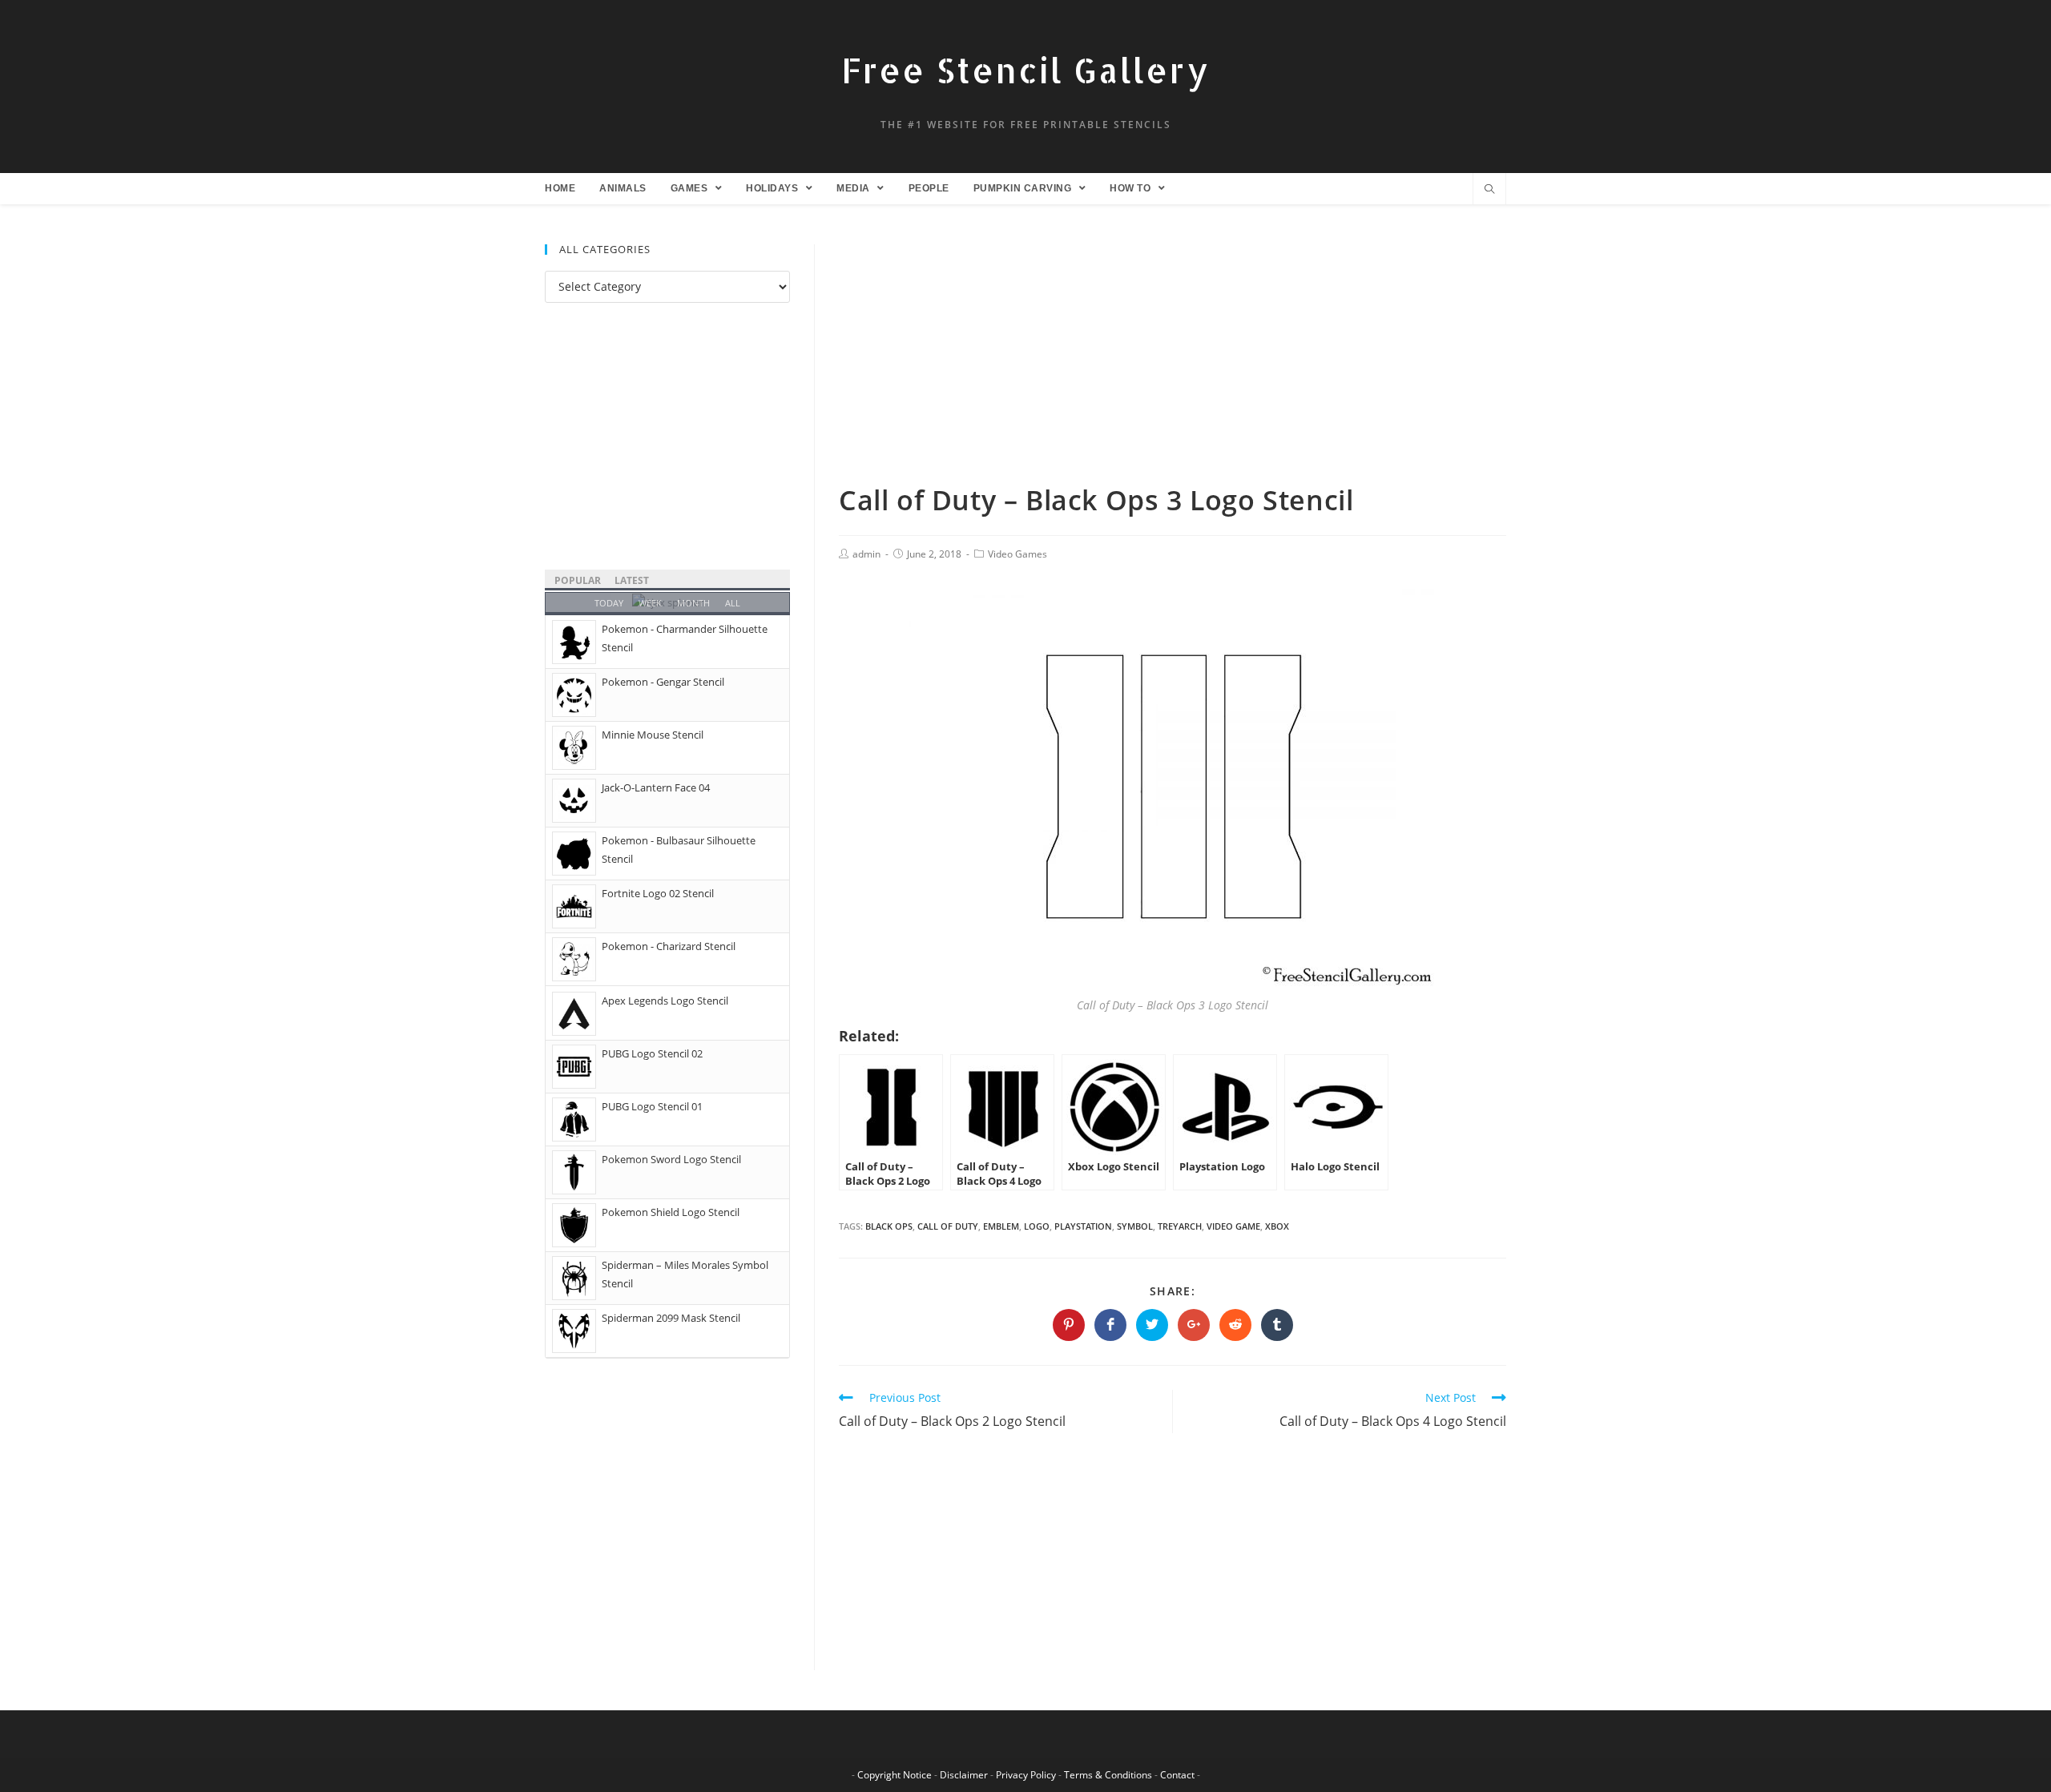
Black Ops (889, 1226)
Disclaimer (964, 1775)
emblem (1001, 1226)
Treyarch (1180, 1226)
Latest (632, 580)
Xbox (1277, 1226)
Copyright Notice (895, 1775)
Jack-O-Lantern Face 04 (656, 787)
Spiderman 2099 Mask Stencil (671, 1318)
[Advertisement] (1173, 363)
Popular (578, 580)
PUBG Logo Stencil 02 (652, 1053)
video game (1233, 1226)
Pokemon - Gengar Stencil (663, 682)
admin (866, 554)
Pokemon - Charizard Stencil (669, 946)
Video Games (1017, 554)
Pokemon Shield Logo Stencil (671, 1212)
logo (1037, 1226)
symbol (1135, 1226)
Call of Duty (948, 1226)
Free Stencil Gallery (1025, 70)
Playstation (1083, 1226)
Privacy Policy (1026, 1775)
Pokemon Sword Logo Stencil (671, 1159)
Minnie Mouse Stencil (653, 735)
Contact (1177, 1775)
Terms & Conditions (1108, 1775)
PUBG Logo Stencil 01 (652, 1106)
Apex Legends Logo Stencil (665, 1001)
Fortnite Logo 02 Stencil (658, 893)
